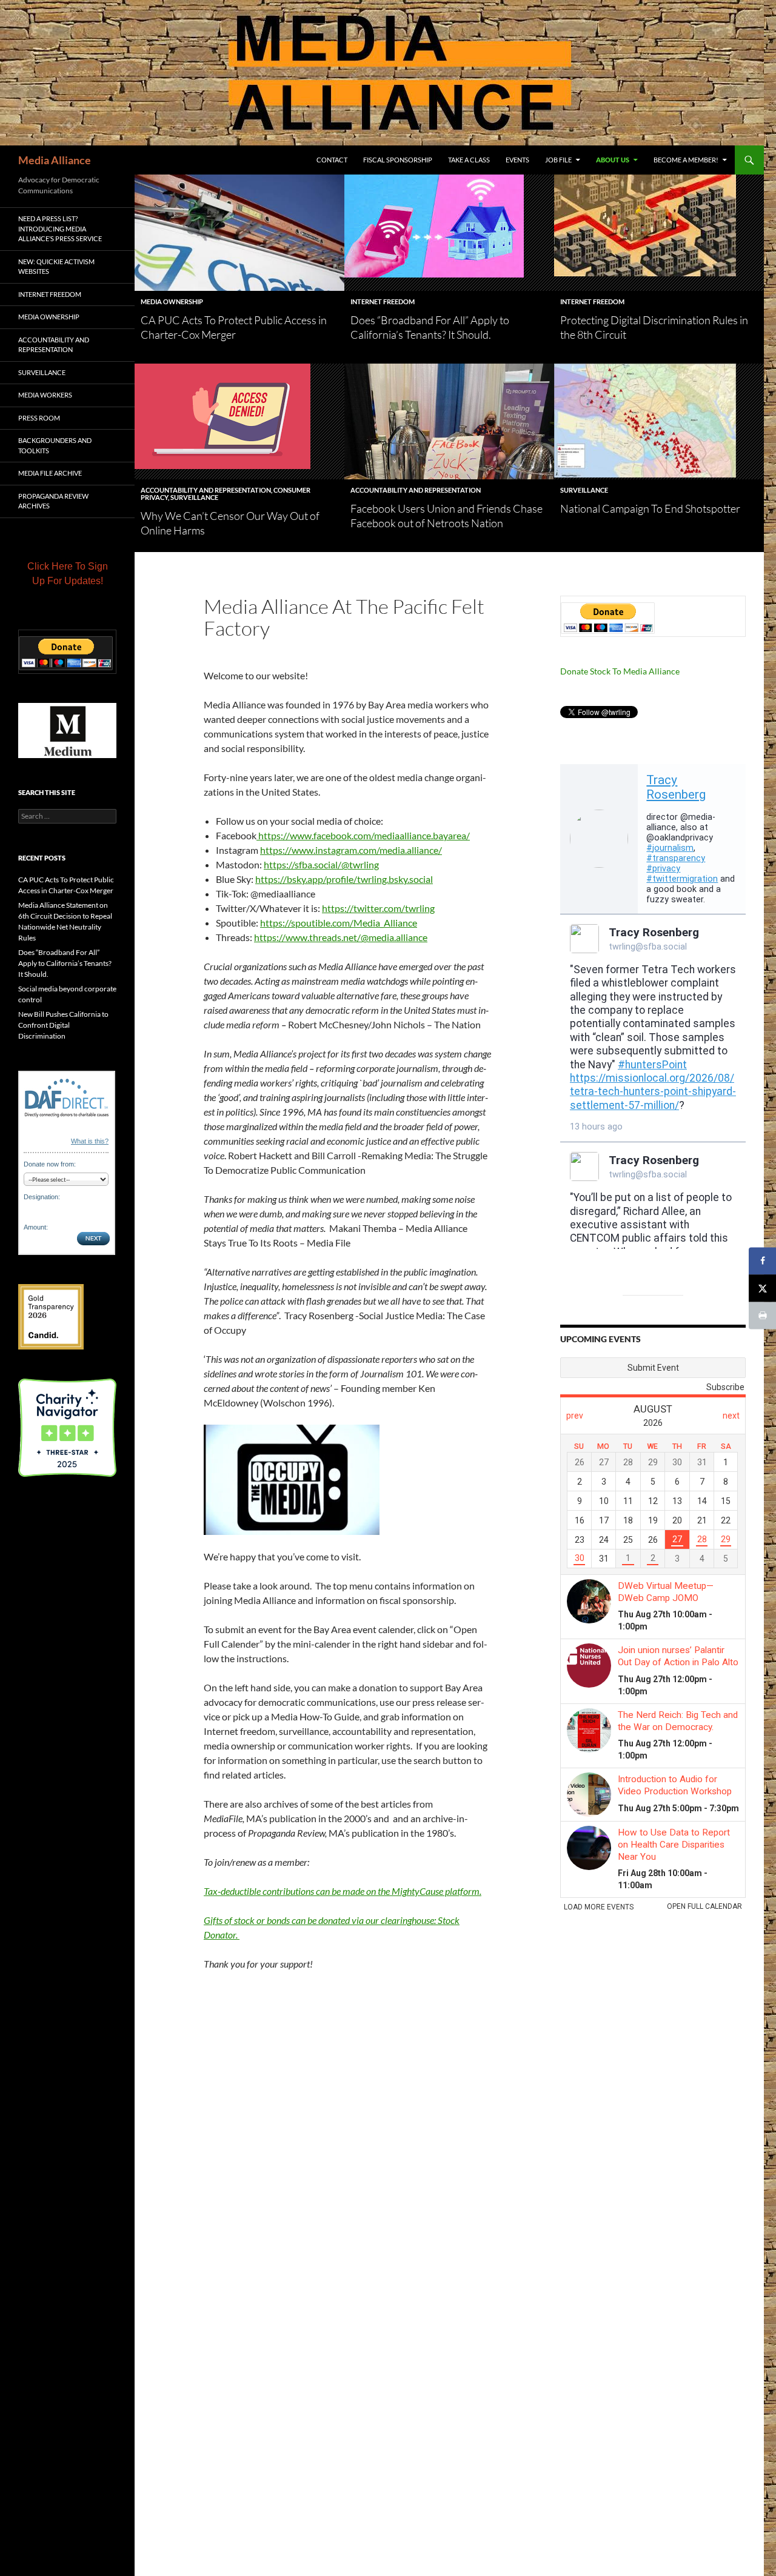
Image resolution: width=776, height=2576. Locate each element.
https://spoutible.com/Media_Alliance (339, 923)
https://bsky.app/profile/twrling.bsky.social (344, 879)
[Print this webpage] (762, 1315)
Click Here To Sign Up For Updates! (68, 574)
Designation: (42, 1197)
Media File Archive (50, 473)
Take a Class (469, 160)
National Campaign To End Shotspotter (650, 508)
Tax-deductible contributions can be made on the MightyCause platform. (343, 1891)
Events (517, 160)
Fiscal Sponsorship (398, 160)
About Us (613, 160)
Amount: (36, 1227)
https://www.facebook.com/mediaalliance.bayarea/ (363, 835)
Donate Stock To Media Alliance (620, 671)
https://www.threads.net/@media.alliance (341, 937)
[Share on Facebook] (762, 1261)
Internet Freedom (383, 301)
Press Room (39, 418)
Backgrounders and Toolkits (55, 445)
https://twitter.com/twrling (378, 908)
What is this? (90, 1141)
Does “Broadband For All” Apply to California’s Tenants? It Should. (65, 963)
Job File (558, 160)
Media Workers (45, 395)
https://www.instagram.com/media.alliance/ (351, 850)
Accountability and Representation (206, 490)
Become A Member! (686, 160)
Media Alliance (55, 160)
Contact (332, 160)
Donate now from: (50, 1164)
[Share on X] (762, 1288)
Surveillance (194, 497)
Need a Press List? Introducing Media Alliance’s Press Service (60, 228)
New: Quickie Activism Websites (56, 267)
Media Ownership (172, 301)
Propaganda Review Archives (53, 501)
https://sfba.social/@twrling (321, 864)
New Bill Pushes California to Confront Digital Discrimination (63, 1025)
